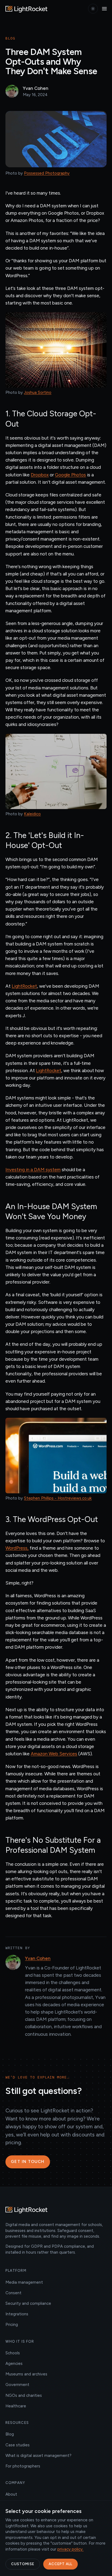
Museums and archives (26, 2374)
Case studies (18, 2445)
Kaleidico (32, 814)
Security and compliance (28, 2303)
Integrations (17, 2314)
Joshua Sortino (38, 392)
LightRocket (24, 986)
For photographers (23, 2466)
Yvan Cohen (38, 1958)
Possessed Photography (47, 173)
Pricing (12, 2325)
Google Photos (70, 475)
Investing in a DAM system (33, 1170)
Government (17, 2385)
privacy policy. (70, 2549)
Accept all (60, 2564)
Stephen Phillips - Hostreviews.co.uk (58, 1498)
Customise (23, 2564)
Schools (13, 2353)
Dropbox (40, 475)
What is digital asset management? (38, 2456)
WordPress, (17, 1548)
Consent (13, 2293)
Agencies (14, 2364)
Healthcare (16, 2406)
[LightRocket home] (27, 9)
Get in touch (28, 2162)
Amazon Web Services (54, 1754)
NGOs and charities (24, 2395)
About (11, 2494)
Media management (24, 2282)
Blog (10, 2434)
